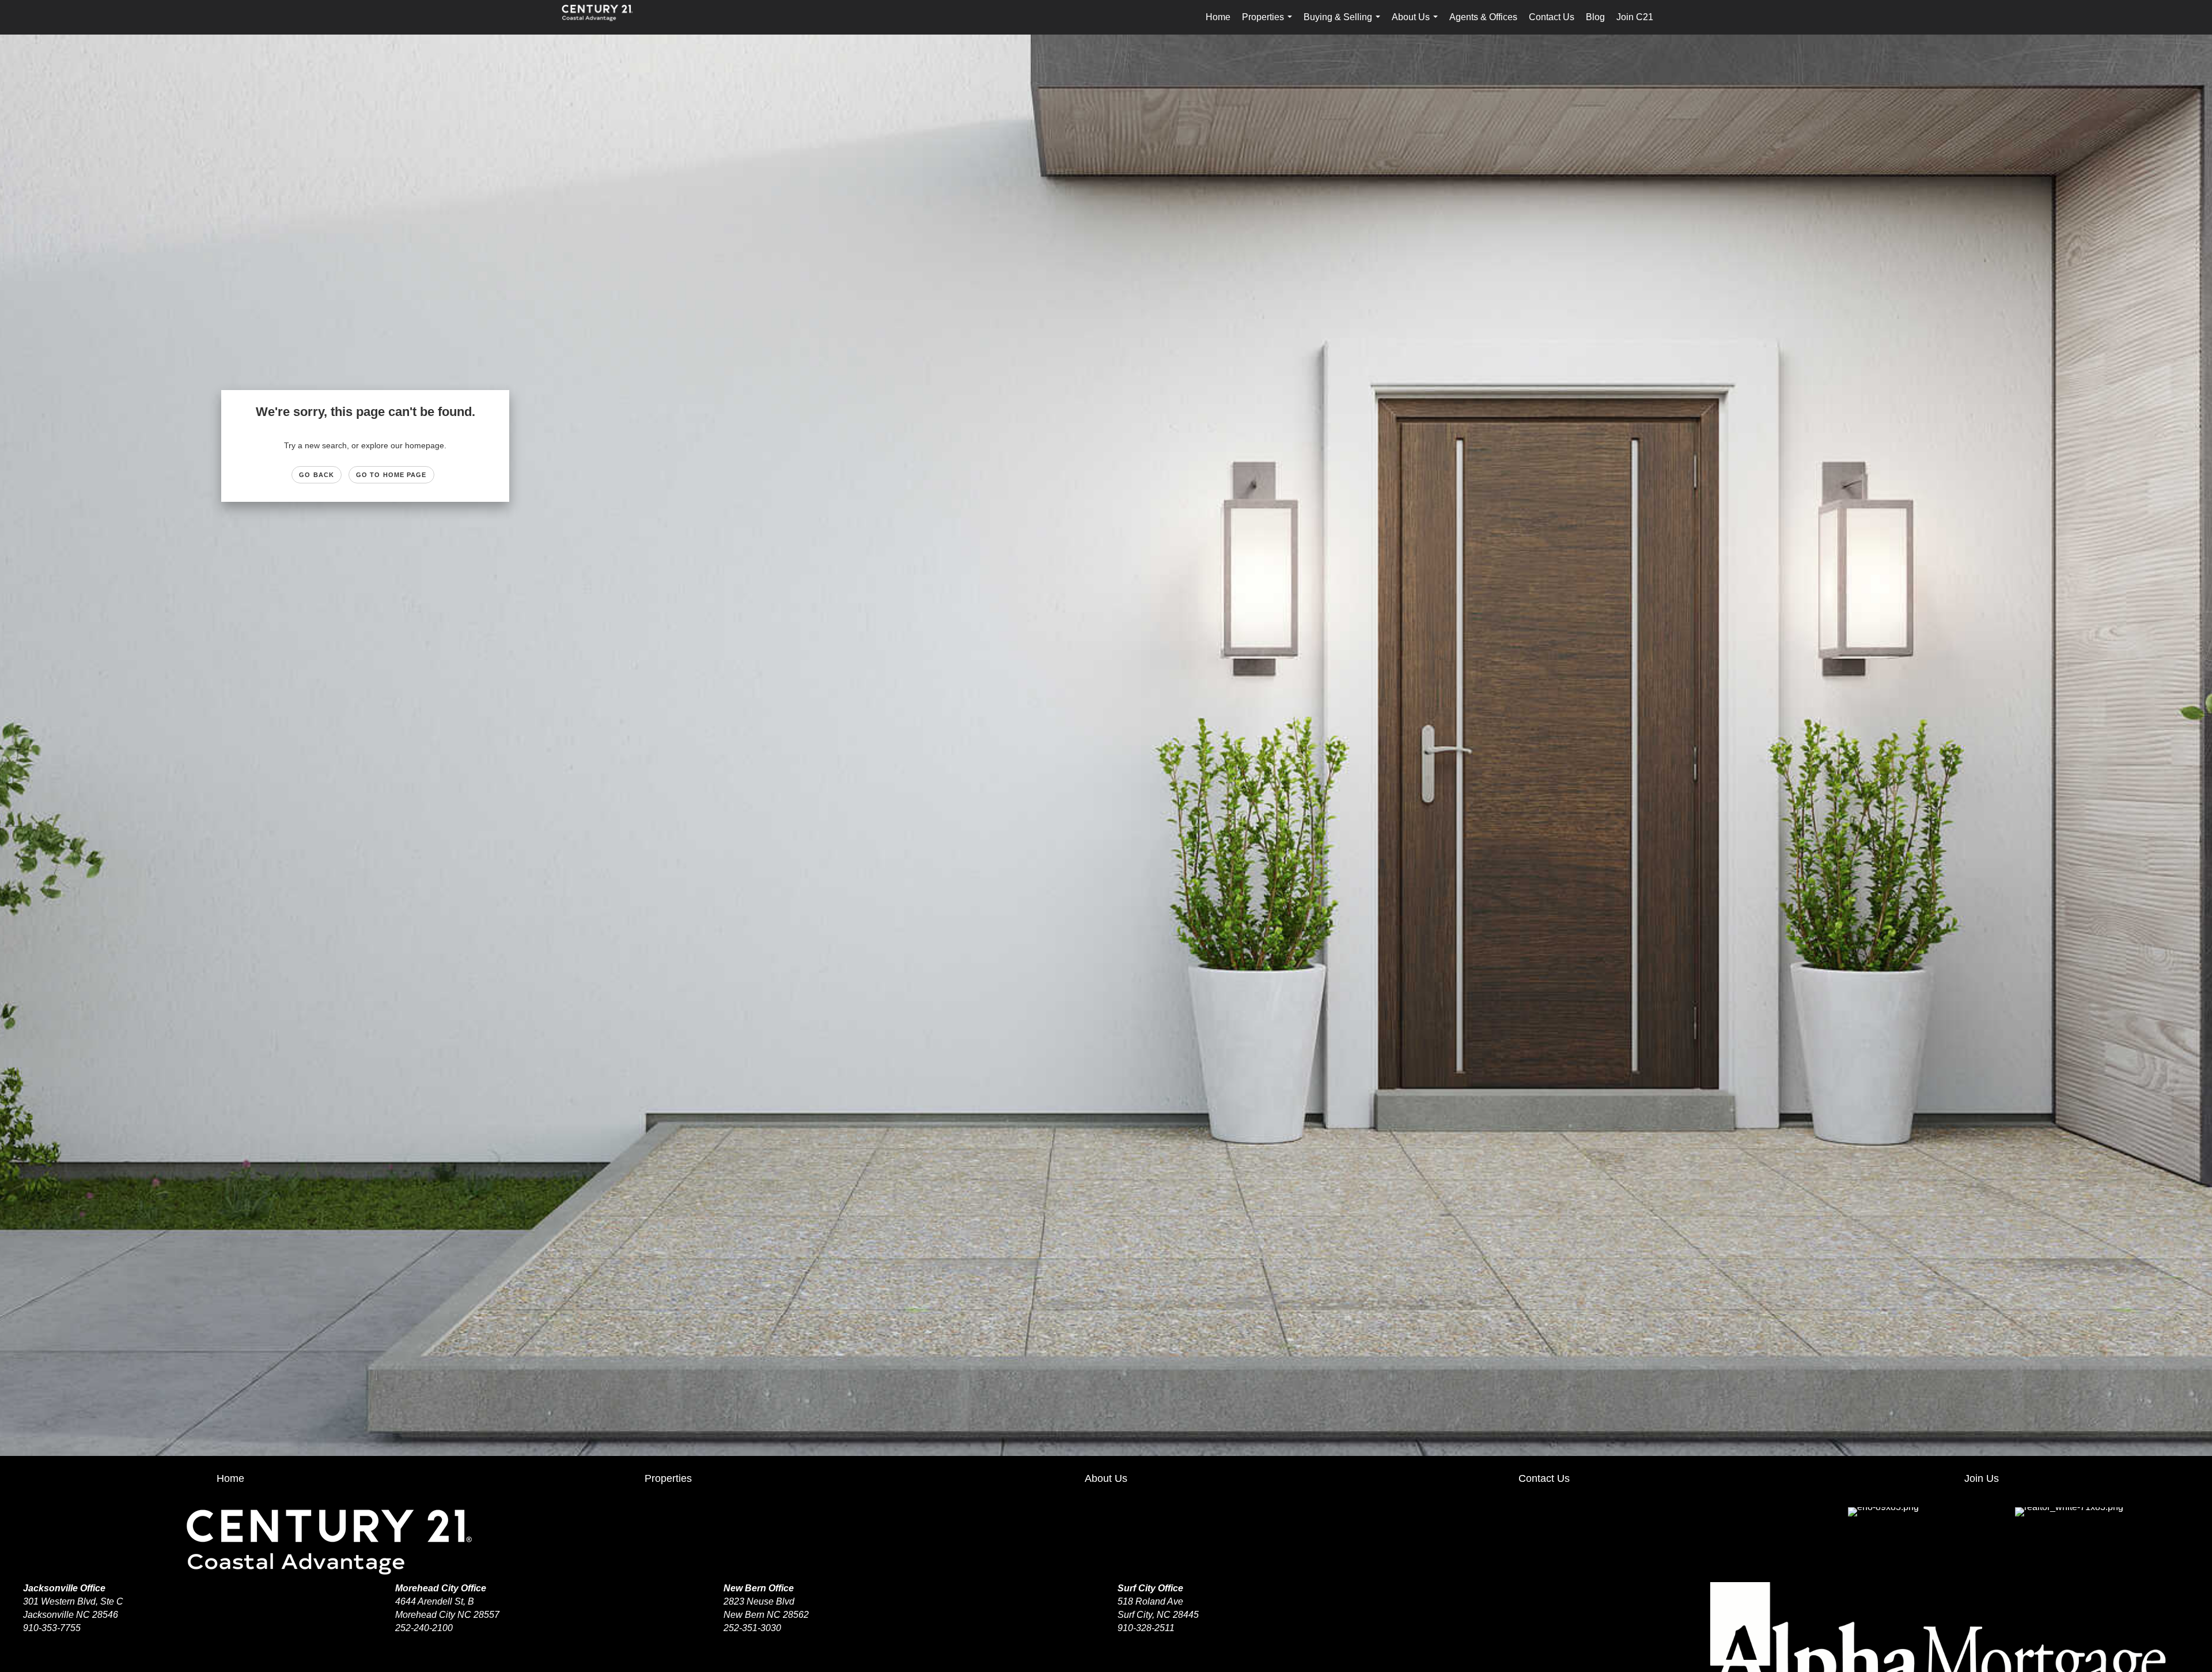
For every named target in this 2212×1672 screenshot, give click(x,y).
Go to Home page (391, 475)
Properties (1269, 23)
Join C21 (1635, 17)
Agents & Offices (1483, 17)
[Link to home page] (603, 17)
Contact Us (1552, 17)
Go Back (317, 475)
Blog (1595, 17)
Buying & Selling (1344, 23)
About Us (1417, 23)
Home (1218, 17)
